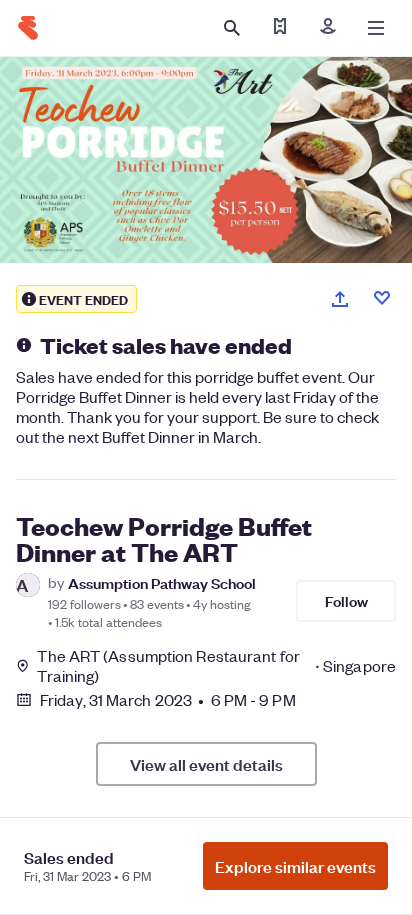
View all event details (206, 764)
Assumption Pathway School (162, 582)
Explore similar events (295, 866)
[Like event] (382, 298)
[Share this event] (340, 299)
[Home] (28, 28)
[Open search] (232, 28)
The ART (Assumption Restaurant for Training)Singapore (216, 666)
